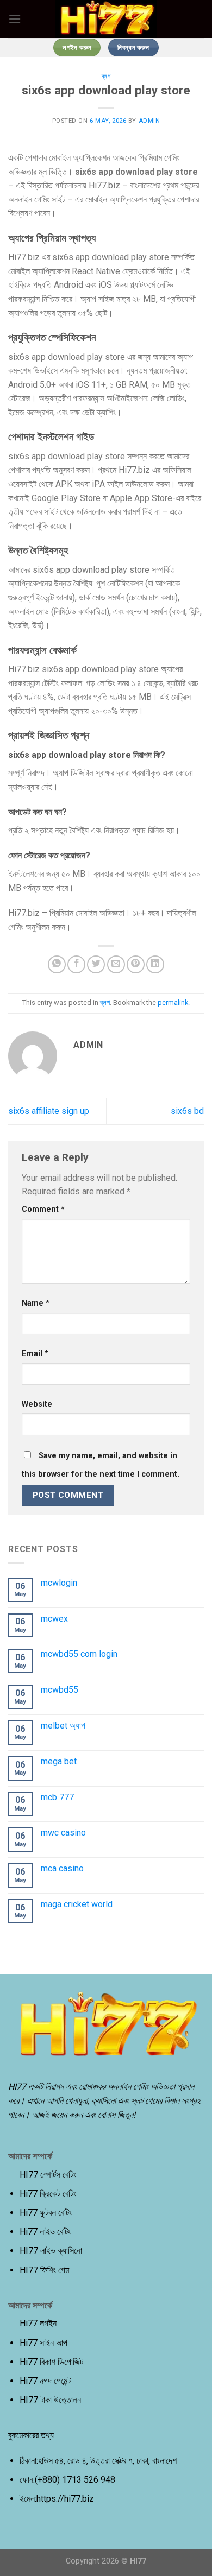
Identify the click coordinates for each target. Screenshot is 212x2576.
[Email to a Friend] (116, 964)
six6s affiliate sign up (49, 1111)
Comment (43, 1209)
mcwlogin (59, 1583)
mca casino (62, 1868)
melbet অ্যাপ (63, 1726)
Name (36, 1303)
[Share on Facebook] (76, 964)
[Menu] (15, 19)
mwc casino (63, 1833)
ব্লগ (106, 76)
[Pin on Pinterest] (136, 964)
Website (37, 1404)
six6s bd (187, 1111)
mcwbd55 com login (79, 1654)
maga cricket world (77, 1904)
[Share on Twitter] (96, 964)
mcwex (54, 1619)
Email (35, 1354)
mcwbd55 (60, 1690)
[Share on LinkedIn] (155, 964)
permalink (173, 1002)
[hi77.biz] (106, 19)
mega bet (59, 1761)
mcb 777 (57, 1797)
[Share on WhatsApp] (57, 964)
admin (149, 121)
